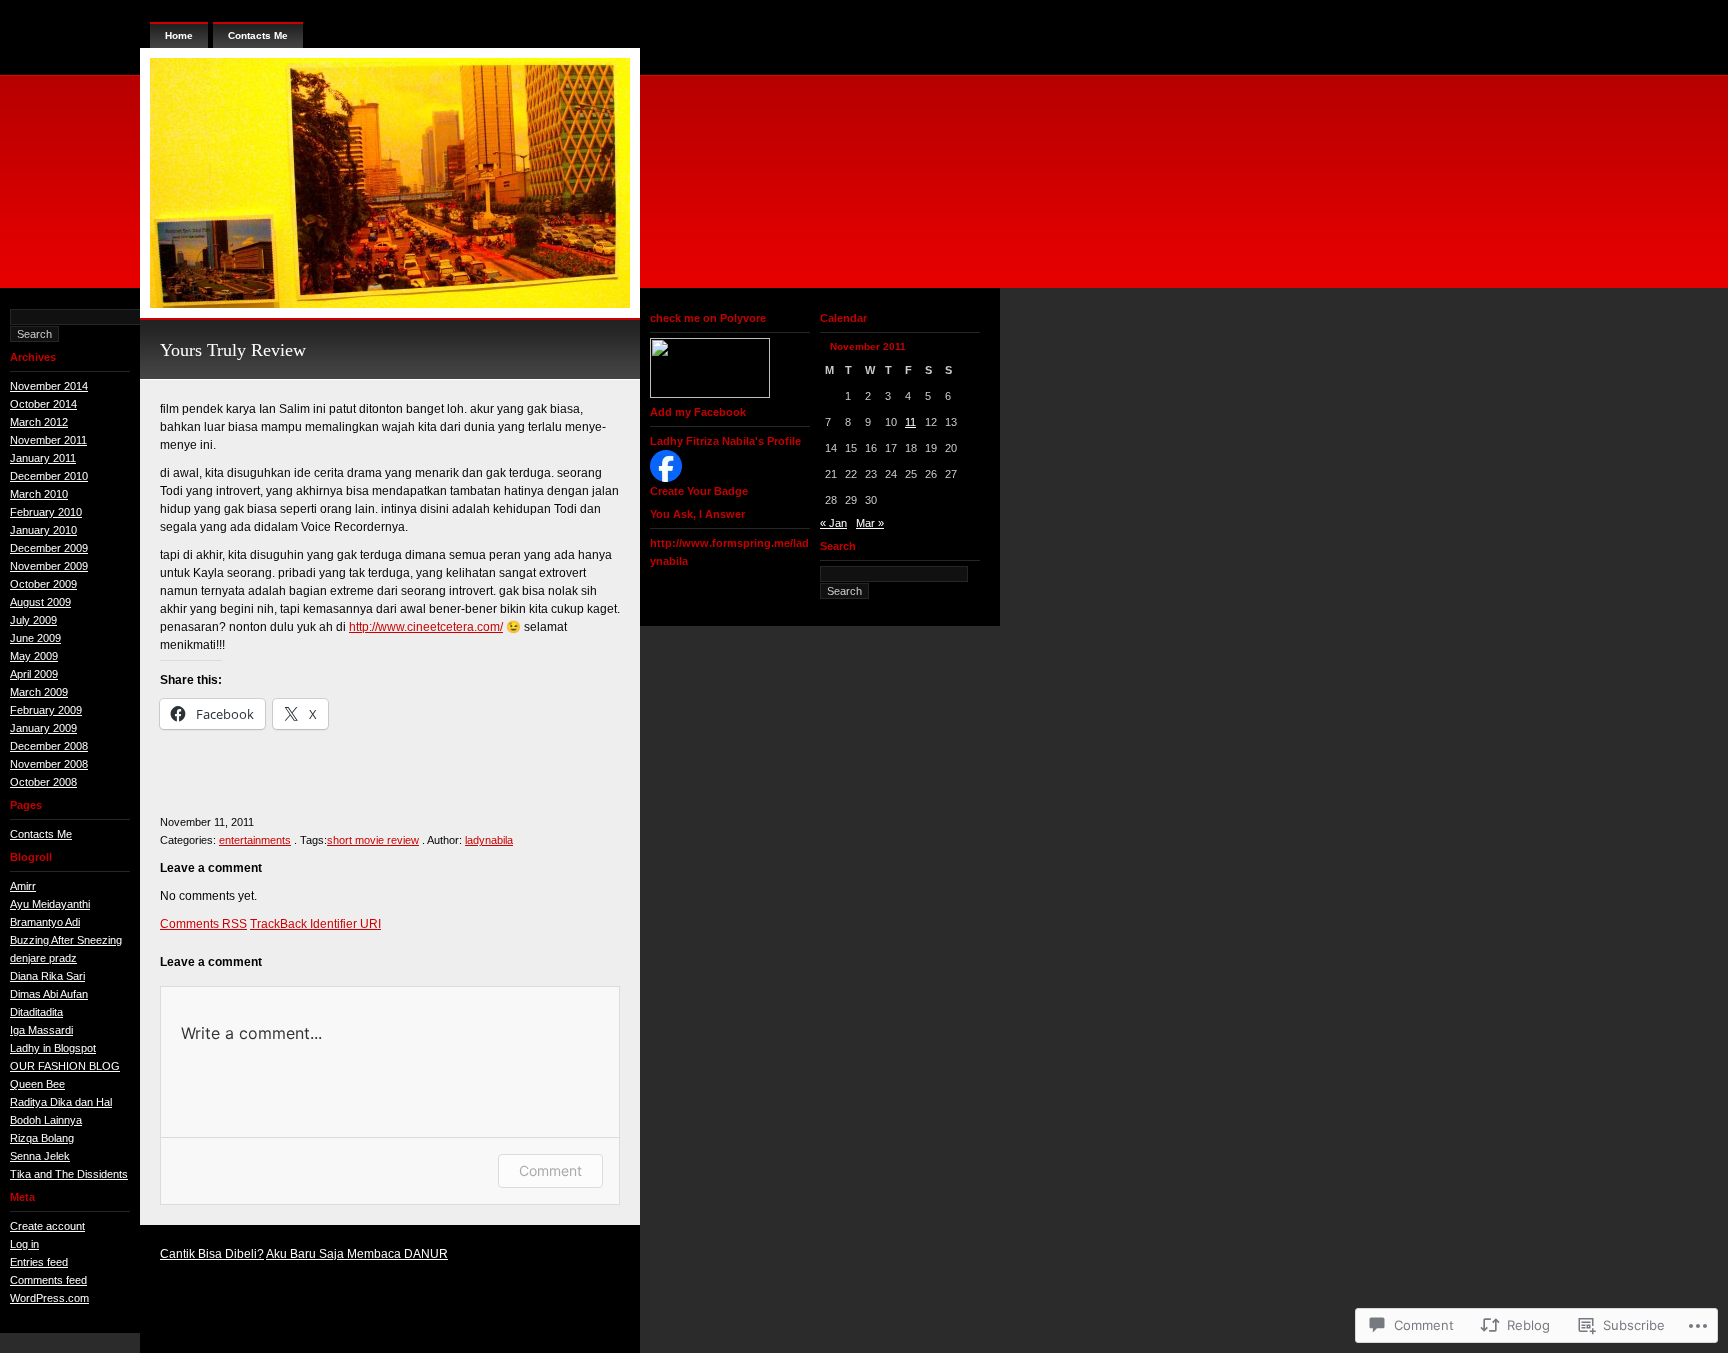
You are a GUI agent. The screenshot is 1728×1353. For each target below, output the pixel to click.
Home (179, 35)
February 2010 (46, 512)
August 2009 (40, 602)
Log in (24, 1244)
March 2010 (39, 494)
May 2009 (34, 656)
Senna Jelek (40, 1156)
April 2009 (34, 674)
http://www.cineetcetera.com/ (426, 627)
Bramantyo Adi (45, 922)
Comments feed (48, 1280)
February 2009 (46, 710)
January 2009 (43, 728)
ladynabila (489, 840)
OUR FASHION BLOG (65, 1066)
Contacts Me (41, 834)
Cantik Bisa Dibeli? (212, 1254)
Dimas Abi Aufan (49, 994)
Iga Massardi (41, 1030)
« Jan (833, 523)
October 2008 (43, 782)
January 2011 (43, 458)
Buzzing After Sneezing (66, 940)
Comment (550, 1170)
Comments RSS (203, 924)
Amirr (23, 886)
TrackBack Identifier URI (315, 924)
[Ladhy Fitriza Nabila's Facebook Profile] (666, 478)
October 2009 (43, 584)
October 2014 (43, 404)
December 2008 (49, 746)
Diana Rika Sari (47, 976)
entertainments (255, 840)
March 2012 (39, 422)
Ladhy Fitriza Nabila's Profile (725, 441)
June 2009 (35, 638)
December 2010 (49, 476)
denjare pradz (43, 958)
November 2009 (49, 566)
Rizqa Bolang (42, 1138)
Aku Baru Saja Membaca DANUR (357, 1254)
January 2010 (43, 530)
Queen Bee (37, 1084)
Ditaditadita (36, 1012)
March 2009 (39, 692)
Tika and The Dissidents (69, 1174)
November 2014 (49, 386)
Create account (47, 1226)
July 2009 (33, 620)
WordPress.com (49, 1298)
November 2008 (49, 764)
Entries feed (39, 1262)
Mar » (870, 523)
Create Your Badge (699, 491)
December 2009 (49, 548)
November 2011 (48, 440)
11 (910, 422)
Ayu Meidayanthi (50, 904)
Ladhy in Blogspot (53, 1048)
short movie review (373, 840)
